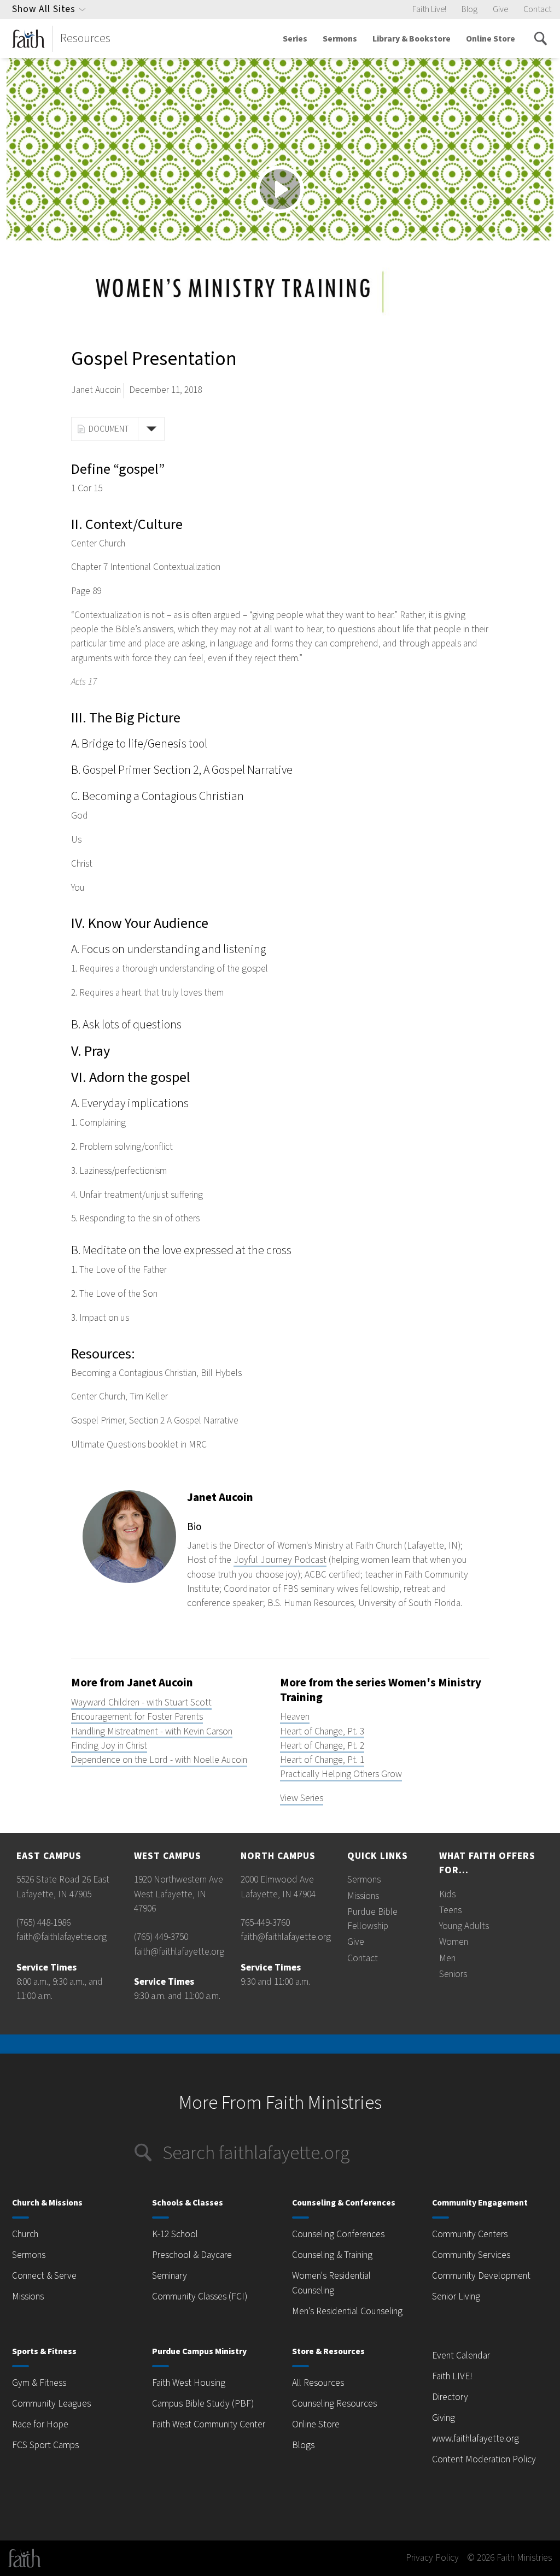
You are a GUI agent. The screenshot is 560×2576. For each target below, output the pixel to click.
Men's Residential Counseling (347, 2311)
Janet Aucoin (96, 390)
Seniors (453, 1974)
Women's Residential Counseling (331, 2283)
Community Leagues (51, 2404)
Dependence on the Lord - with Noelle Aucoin (159, 1760)
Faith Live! (429, 9)
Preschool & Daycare (192, 2255)
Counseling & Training (332, 2255)
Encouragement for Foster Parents (137, 1717)
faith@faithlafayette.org (62, 1937)
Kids (447, 1894)
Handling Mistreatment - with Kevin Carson (152, 1731)
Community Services (471, 2255)
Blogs (303, 2445)
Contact (537, 9)
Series (295, 39)
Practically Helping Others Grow (341, 1774)
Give (500, 9)
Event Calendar (461, 2356)
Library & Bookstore (412, 39)
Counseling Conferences (338, 2234)
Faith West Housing (189, 2383)
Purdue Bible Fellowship (372, 1919)
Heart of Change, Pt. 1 (322, 1760)
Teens (450, 1910)
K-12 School (175, 2234)
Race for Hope (40, 2424)
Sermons (340, 39)
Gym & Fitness (39, 2383)
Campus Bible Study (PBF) (203, 2404)
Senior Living (456, 2296)
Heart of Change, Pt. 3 (322, 1731)
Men (447, 1958)
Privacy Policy (432, 2558)
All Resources (318, 2383)
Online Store (491, 39)
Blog (469, 9)
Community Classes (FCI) (200, 2296)
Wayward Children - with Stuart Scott (141, 1702)
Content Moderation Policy (484, 2459)
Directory (450, 2397)
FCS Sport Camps (45, 2445)
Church (25, 2234)
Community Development (481, 2276)
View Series (302, 1798)
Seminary (170, 2276)
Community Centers (470, 2234)
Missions (363, 1896)
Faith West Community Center (209, 2424)
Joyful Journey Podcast (280, 1560)
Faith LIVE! (452, 2376)
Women (454, 1942)
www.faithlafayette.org (476, 2439)
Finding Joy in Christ (109, 1746)
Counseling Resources (334, 2404)
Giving (444, 2418)
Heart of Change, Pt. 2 (322, 1746)
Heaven (295, 1717)
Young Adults (464, 1926)
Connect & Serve (44, 2276)
